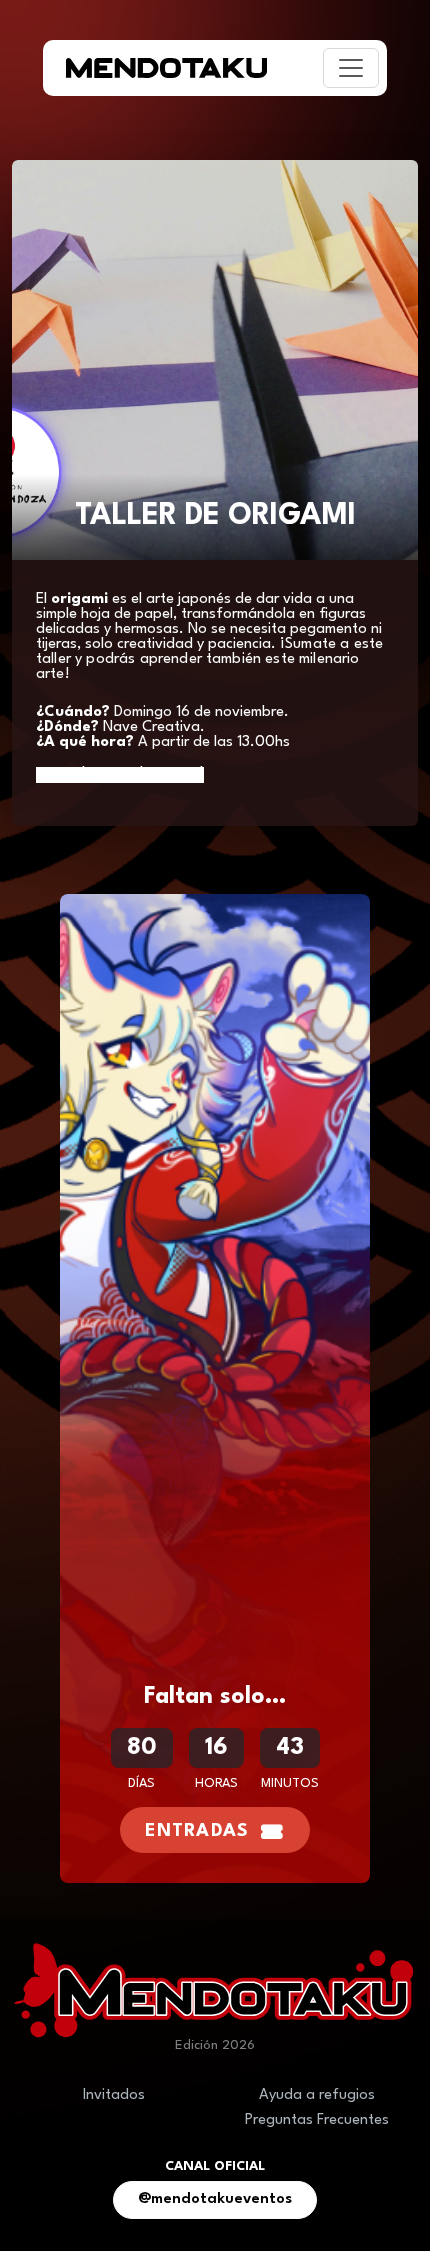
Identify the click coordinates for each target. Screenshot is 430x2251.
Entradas (197, 1831)
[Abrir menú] (351, 68)
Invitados (114, 2095)
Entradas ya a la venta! (120, 775)
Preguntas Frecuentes (317, 2120)
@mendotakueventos (215, 2199)
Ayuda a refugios (317, 2095)
